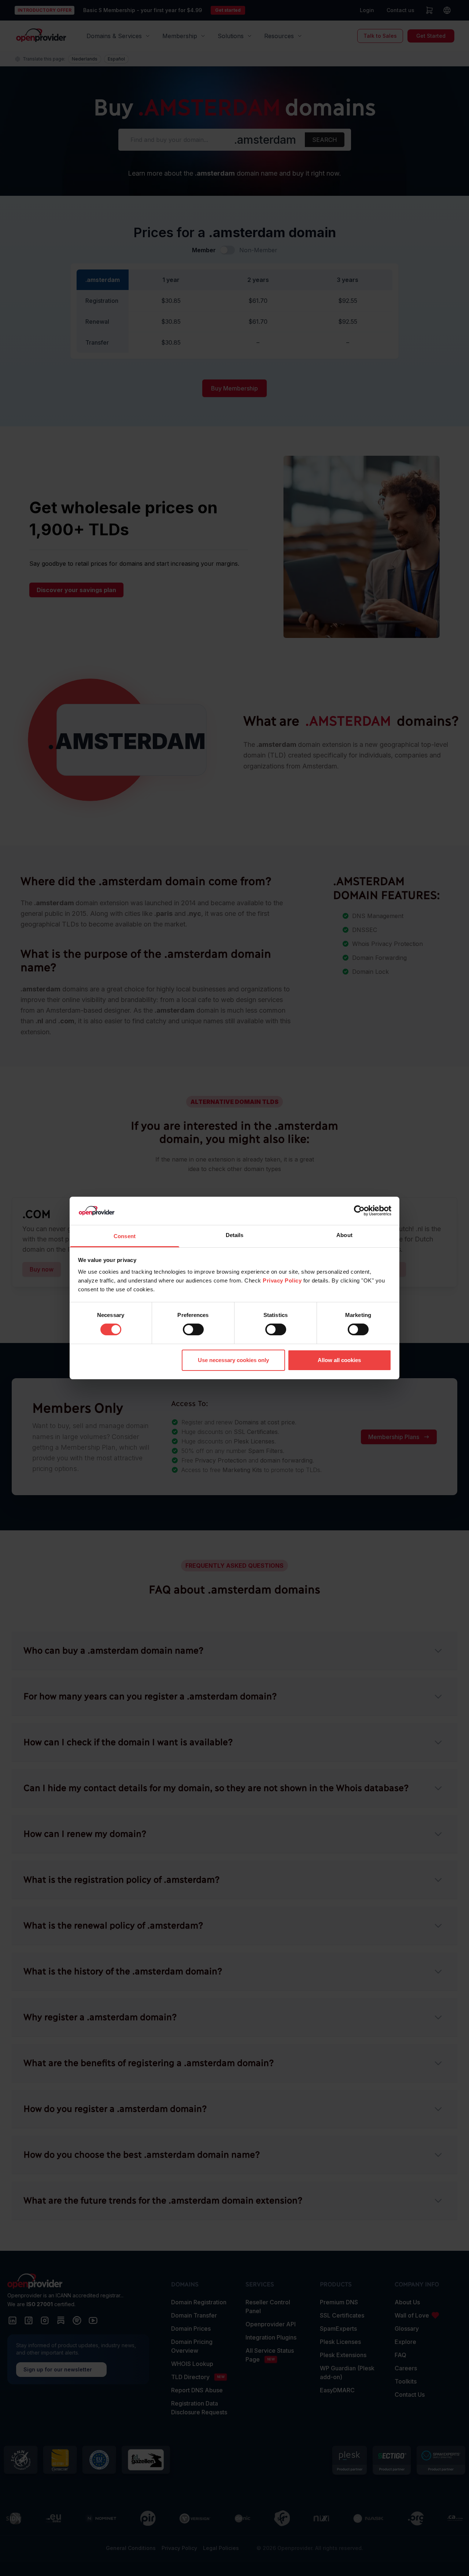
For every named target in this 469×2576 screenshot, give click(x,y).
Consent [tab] (125, 1236)
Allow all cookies (339, 1360)
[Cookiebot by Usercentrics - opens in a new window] (359, 1211)
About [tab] (344, 1235)
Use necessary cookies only (233, 1360)
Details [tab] (235, 1235)
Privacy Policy (282, 1280)
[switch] (193, 1329)
